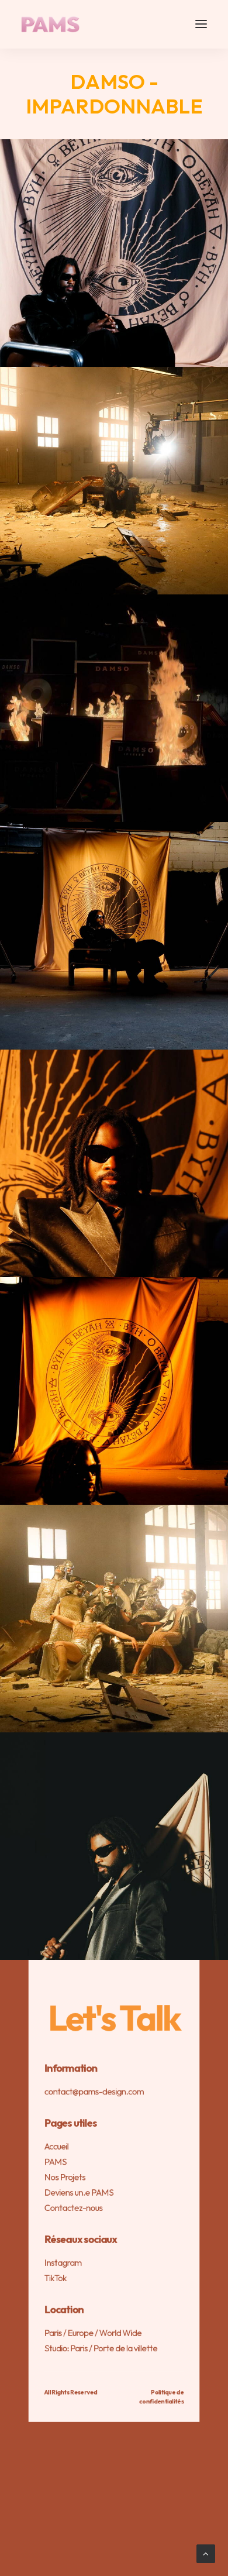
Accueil (56, 2146)
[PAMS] (50, 24)
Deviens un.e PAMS (79, 2192)
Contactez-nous (74, 2208)
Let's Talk (114, 2018)
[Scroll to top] (206, 2553)
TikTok (56, 2278)
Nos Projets (65, 2177)
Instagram (63, 2263)
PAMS (56, 2161)
